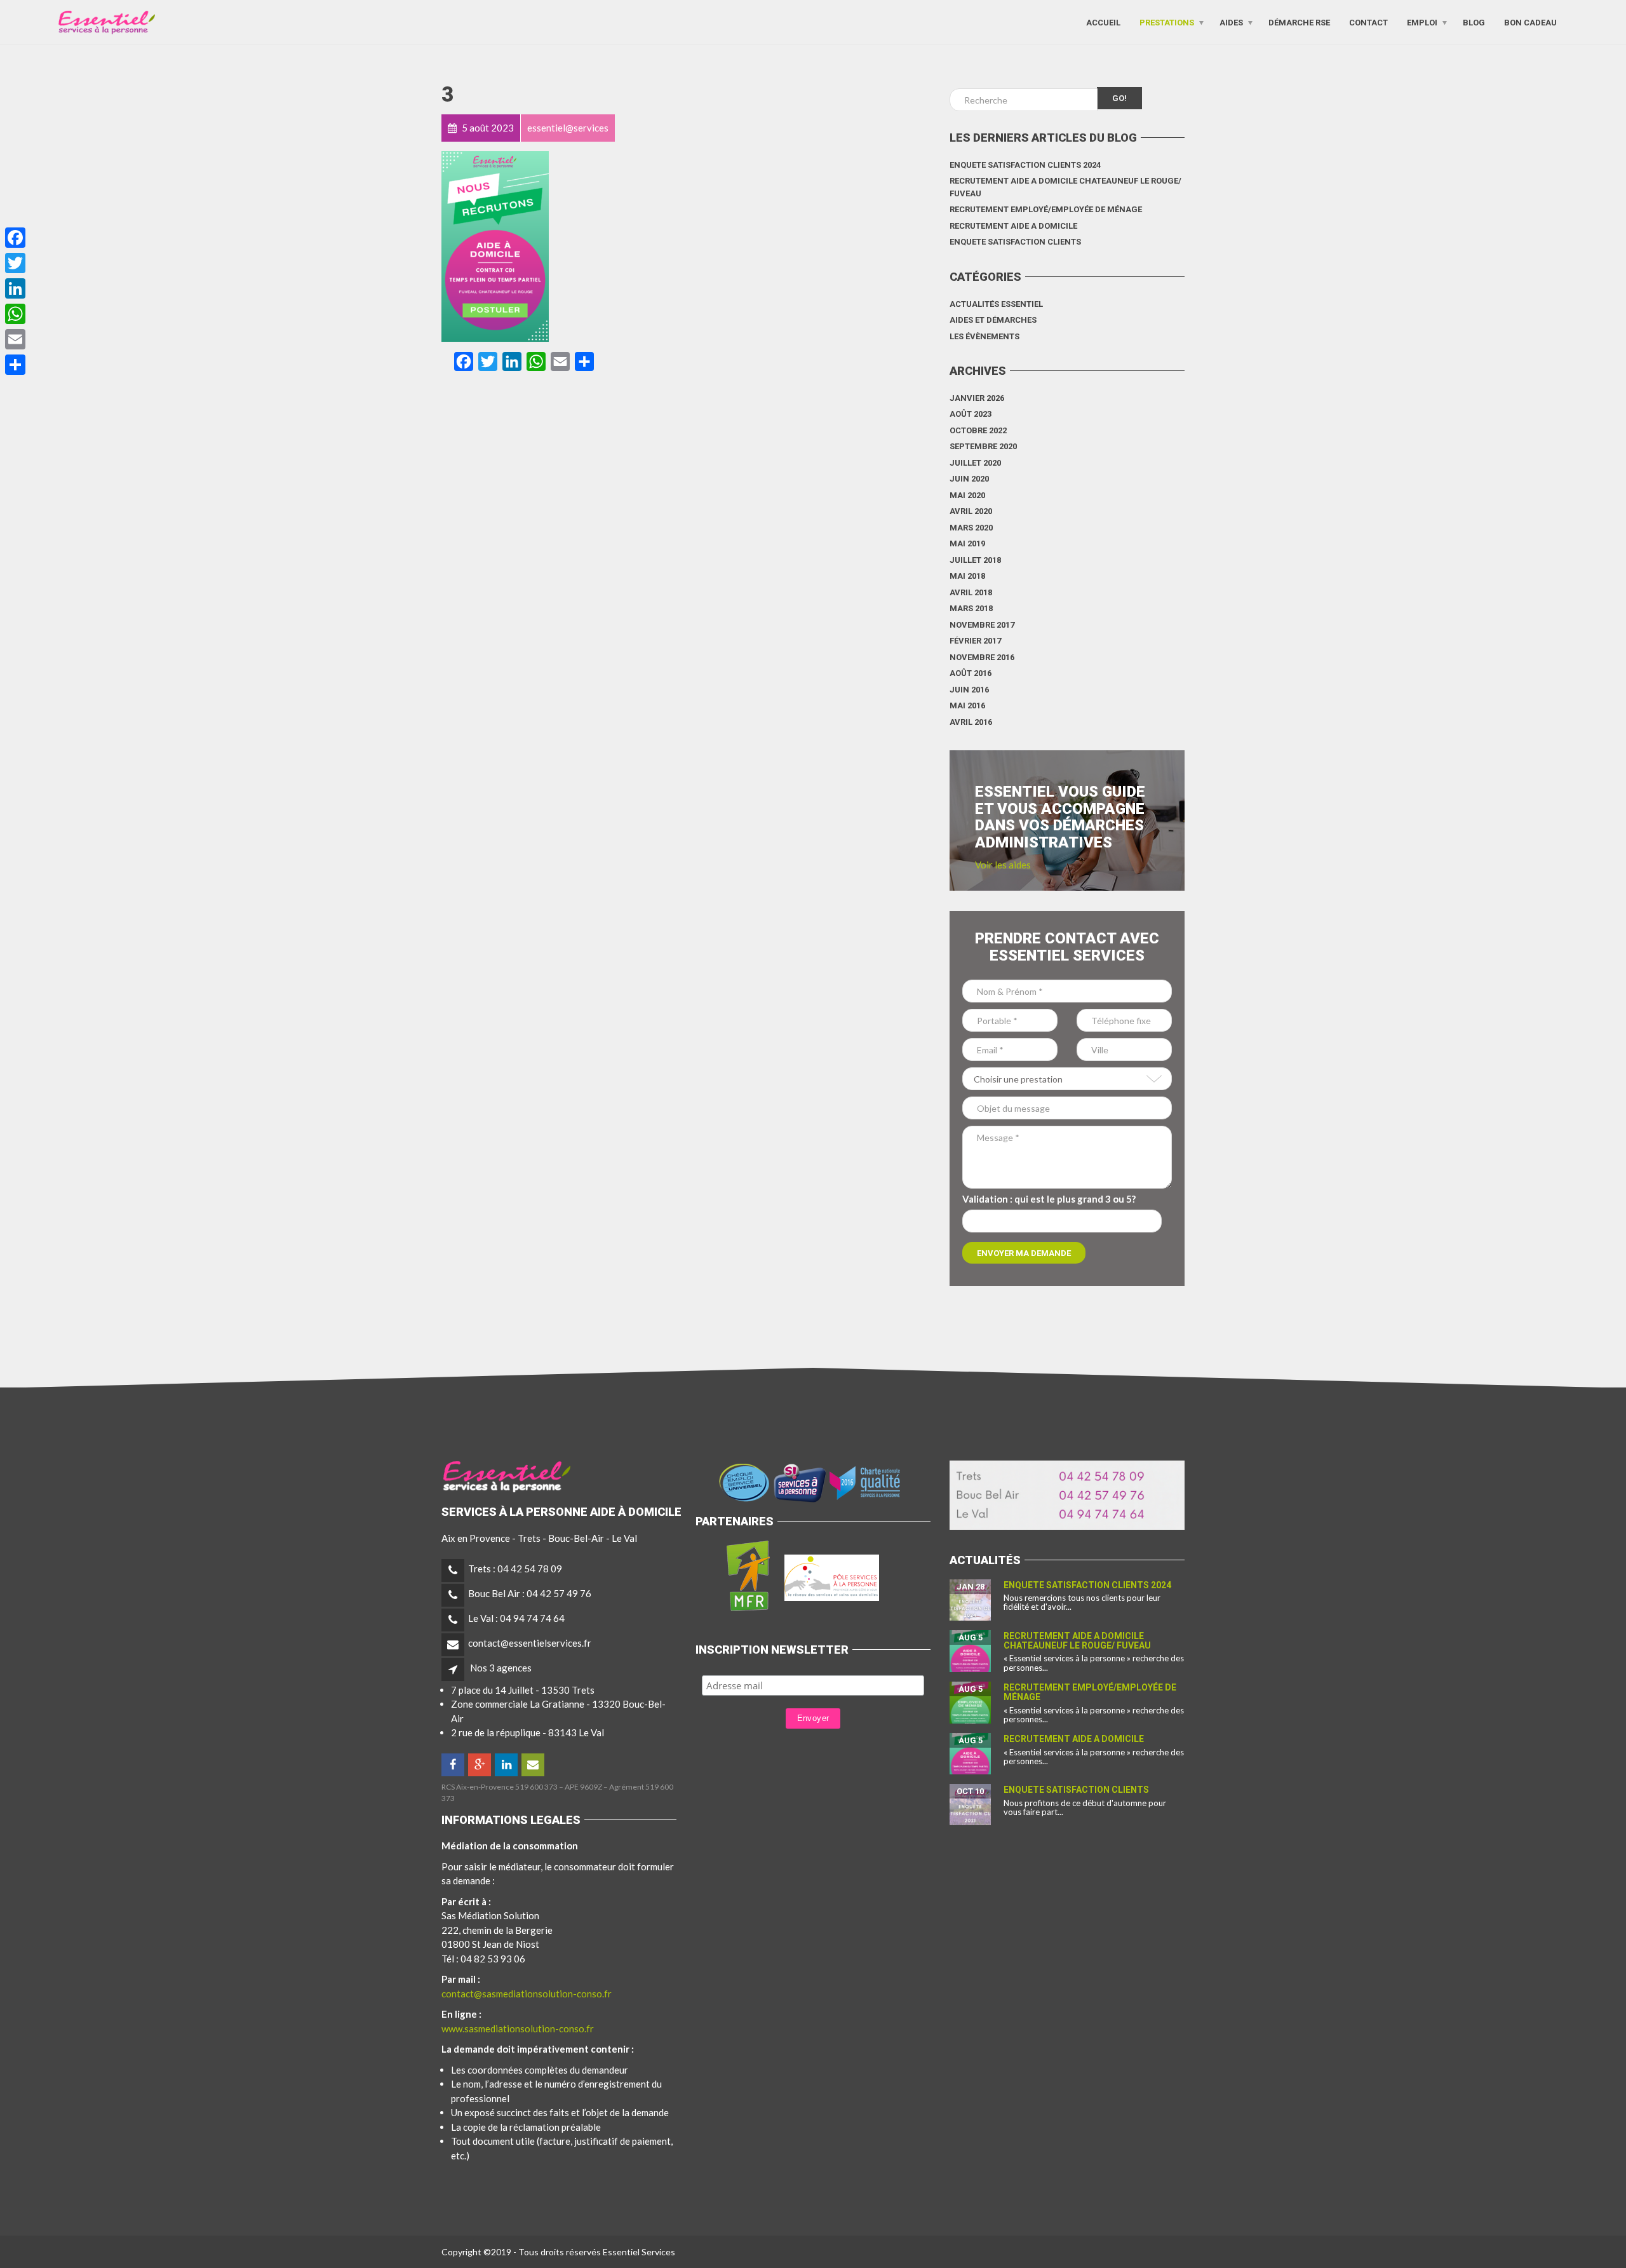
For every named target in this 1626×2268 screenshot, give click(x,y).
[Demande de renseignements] (534, 1765)
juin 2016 (969, 690)
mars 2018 (971, 608)
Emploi (1422, 22)
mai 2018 (967, 576)
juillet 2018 (975, 560)
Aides (1231, 22)
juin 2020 (969, 479)
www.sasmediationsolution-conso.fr (518, 2028)
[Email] (15, 339)
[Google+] (480, 1765)
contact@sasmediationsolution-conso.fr (527, 1994)
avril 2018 (971, 592)
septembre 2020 (983, 446)
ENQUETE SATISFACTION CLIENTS (1015, 242)
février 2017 (975, 641)
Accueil (1103, 22)
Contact (1368, 22)
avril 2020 (971, 511)
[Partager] (15, 365)
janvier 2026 (977, 398)
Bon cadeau (1530, 22)
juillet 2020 (975, 463)
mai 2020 (967, 495)
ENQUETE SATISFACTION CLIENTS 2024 (1025, 165)
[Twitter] (15, 263)
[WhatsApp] (15, 314)
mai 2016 (967, 705)
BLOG (1474, 22)
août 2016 (971, 673)
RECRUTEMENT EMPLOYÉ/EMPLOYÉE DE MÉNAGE (1046, 209)
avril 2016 (971, 722)
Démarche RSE (1299, 22)
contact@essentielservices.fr (530, 1643)
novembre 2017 (982, 625)
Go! (1119, 98)
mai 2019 (967, 543)
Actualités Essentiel (996, 304)
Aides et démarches (993, 320)
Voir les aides (1003, 865)
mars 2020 (971, 528)
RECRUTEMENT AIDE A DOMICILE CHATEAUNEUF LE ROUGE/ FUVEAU (1065, 187)
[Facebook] (454, 1765)
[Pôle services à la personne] (832, 1575)
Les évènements (984, 336)
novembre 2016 (982, 657)
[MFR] (748, 1575)
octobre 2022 (978, 430)
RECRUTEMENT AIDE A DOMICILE (1013, 226)
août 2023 (971, 414)
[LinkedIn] (507, 1765)
